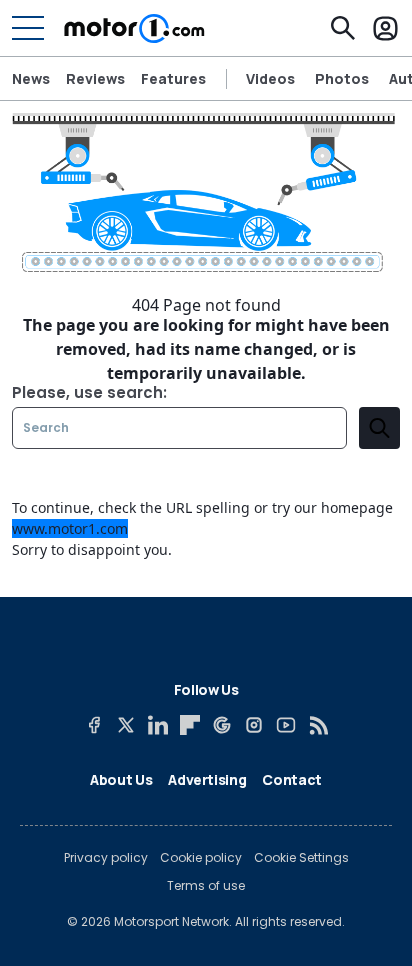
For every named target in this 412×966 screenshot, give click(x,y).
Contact (292, 779)
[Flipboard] (190, 725)
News (31, 78)
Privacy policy (106, 858)
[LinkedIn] (158, 725)
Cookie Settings (301, 858)
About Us (121, 779)
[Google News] (222, 725)
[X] (126, 725)
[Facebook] (94, 725)
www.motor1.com (70, 528)
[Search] (343, 28)
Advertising (207, 779)
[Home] (134, 28)
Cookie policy (201, 858)
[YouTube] (286, 725)
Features (173, 78)
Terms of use (206, 886)
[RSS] (318, 725)
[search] (379, 428)
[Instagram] (254, 725)
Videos (270, 79)
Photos (342, 79)
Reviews (95, 78)
